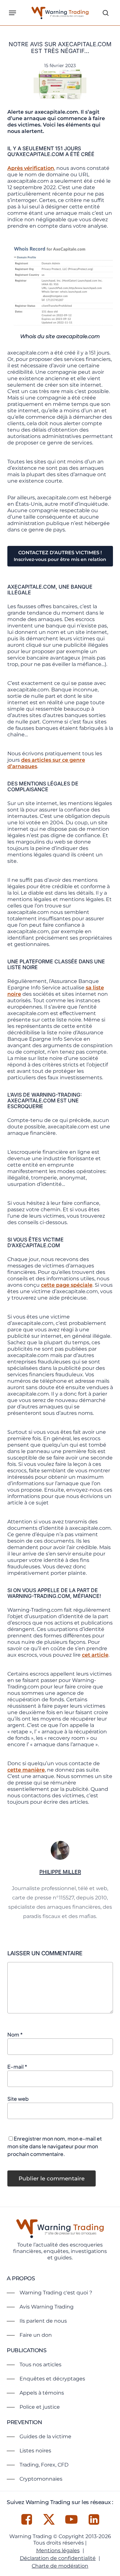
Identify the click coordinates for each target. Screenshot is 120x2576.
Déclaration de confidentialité (58, 2558)
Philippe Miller (60, 1872)
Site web (18, 2099)
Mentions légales (58, 2550)
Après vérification (31, 168)
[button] (12, 13)
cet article (95, 1655)
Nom (15, 2034)
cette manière (26, 1770)
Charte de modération (60, 2566)
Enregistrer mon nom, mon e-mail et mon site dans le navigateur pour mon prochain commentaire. (55, 2146)
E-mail (17, 2067)
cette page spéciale (67, 1285)
